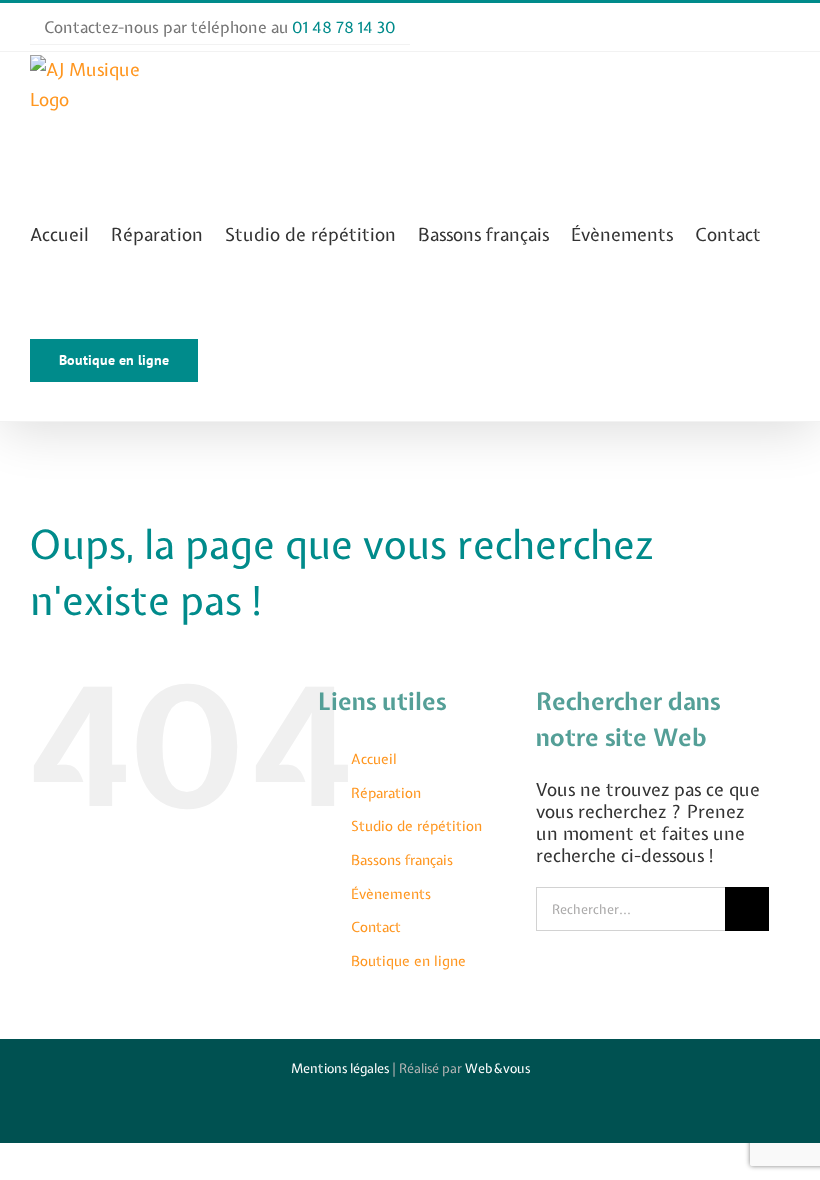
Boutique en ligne (408, 961)
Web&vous (497, 1068)
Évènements (391, 894)
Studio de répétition (416, 826)
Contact (376, 927)
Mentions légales (340, 1068)
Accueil (374, 759)
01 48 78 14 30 (344, 27)
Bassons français (402, 860)
